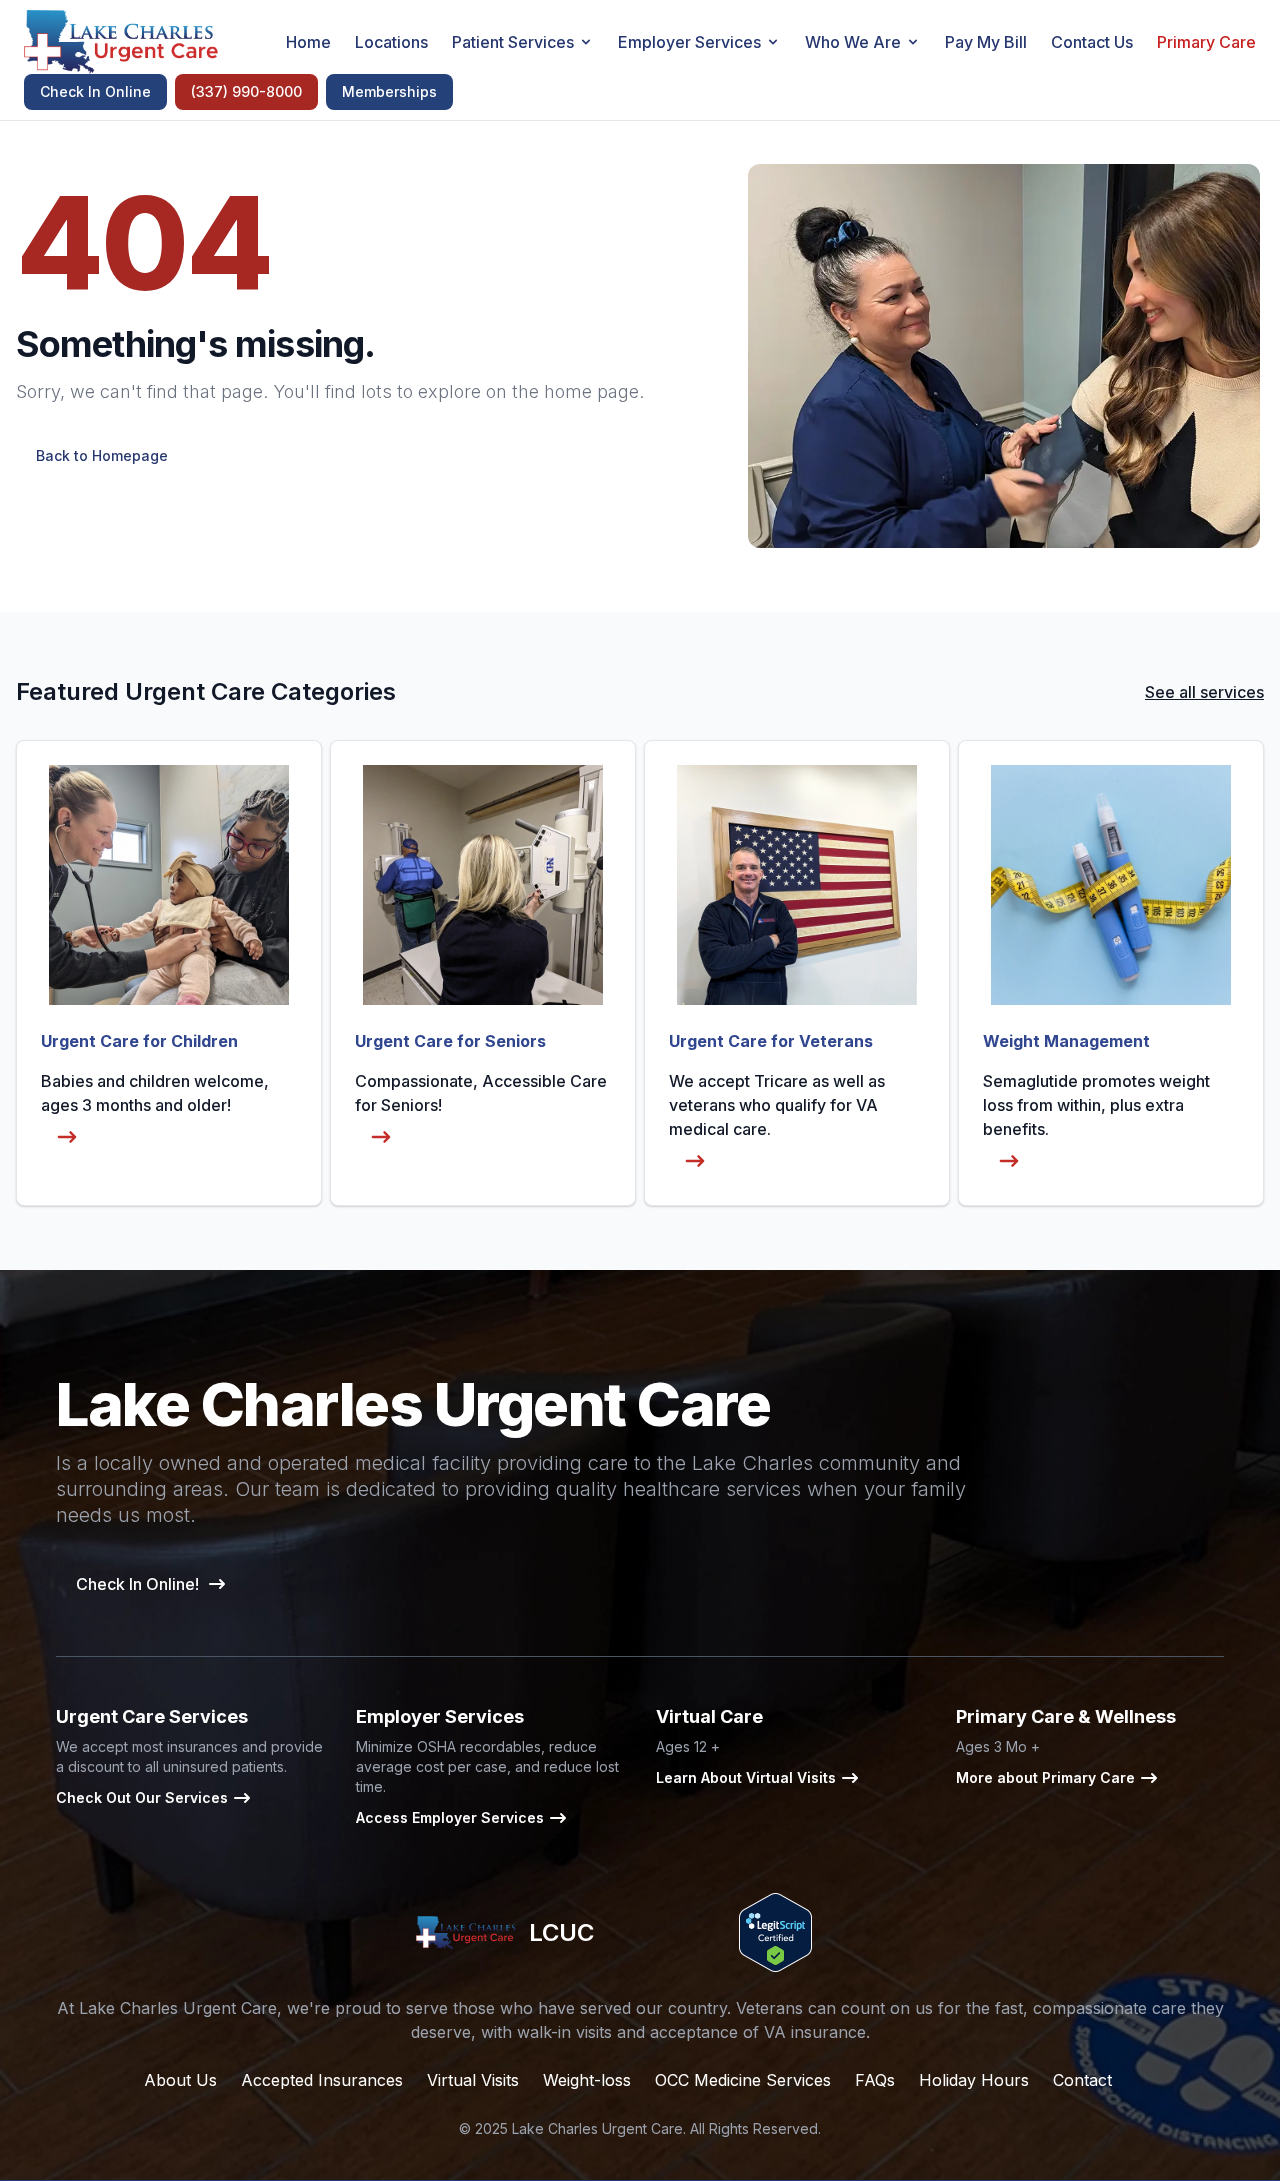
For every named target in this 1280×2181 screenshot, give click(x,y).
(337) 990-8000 (246, 91)
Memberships (389, 91)
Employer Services (689, 42)
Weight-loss (587, 2080)
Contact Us (1092, 42)
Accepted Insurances (322, 2080)
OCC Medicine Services (743, 2080)
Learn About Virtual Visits (746, 1777)
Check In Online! (137, 1584)
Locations (391, 42)
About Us (180, 2080)
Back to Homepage (102, 455)
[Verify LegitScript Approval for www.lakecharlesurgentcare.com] (775, 1932)
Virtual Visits (473, 2080)
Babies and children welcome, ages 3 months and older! (155, 1093)
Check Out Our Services (142, 1797)
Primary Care (1206, 42)
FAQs (875, 2080)
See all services (1204, 692)
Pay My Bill (986, 42)
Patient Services (513, 42)
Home (308, 42)
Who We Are (853, 42)
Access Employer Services (450, 1817)
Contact (1082, 2080)
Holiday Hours (974, 2080)
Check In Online (95, 91)
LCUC (561, 1932)
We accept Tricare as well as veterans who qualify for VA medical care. (777, 1105)
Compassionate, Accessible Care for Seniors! (481, 1093)
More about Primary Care (1045, 1777)
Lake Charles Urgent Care (597, 2128)
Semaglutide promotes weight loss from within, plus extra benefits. (1096, 1105)
